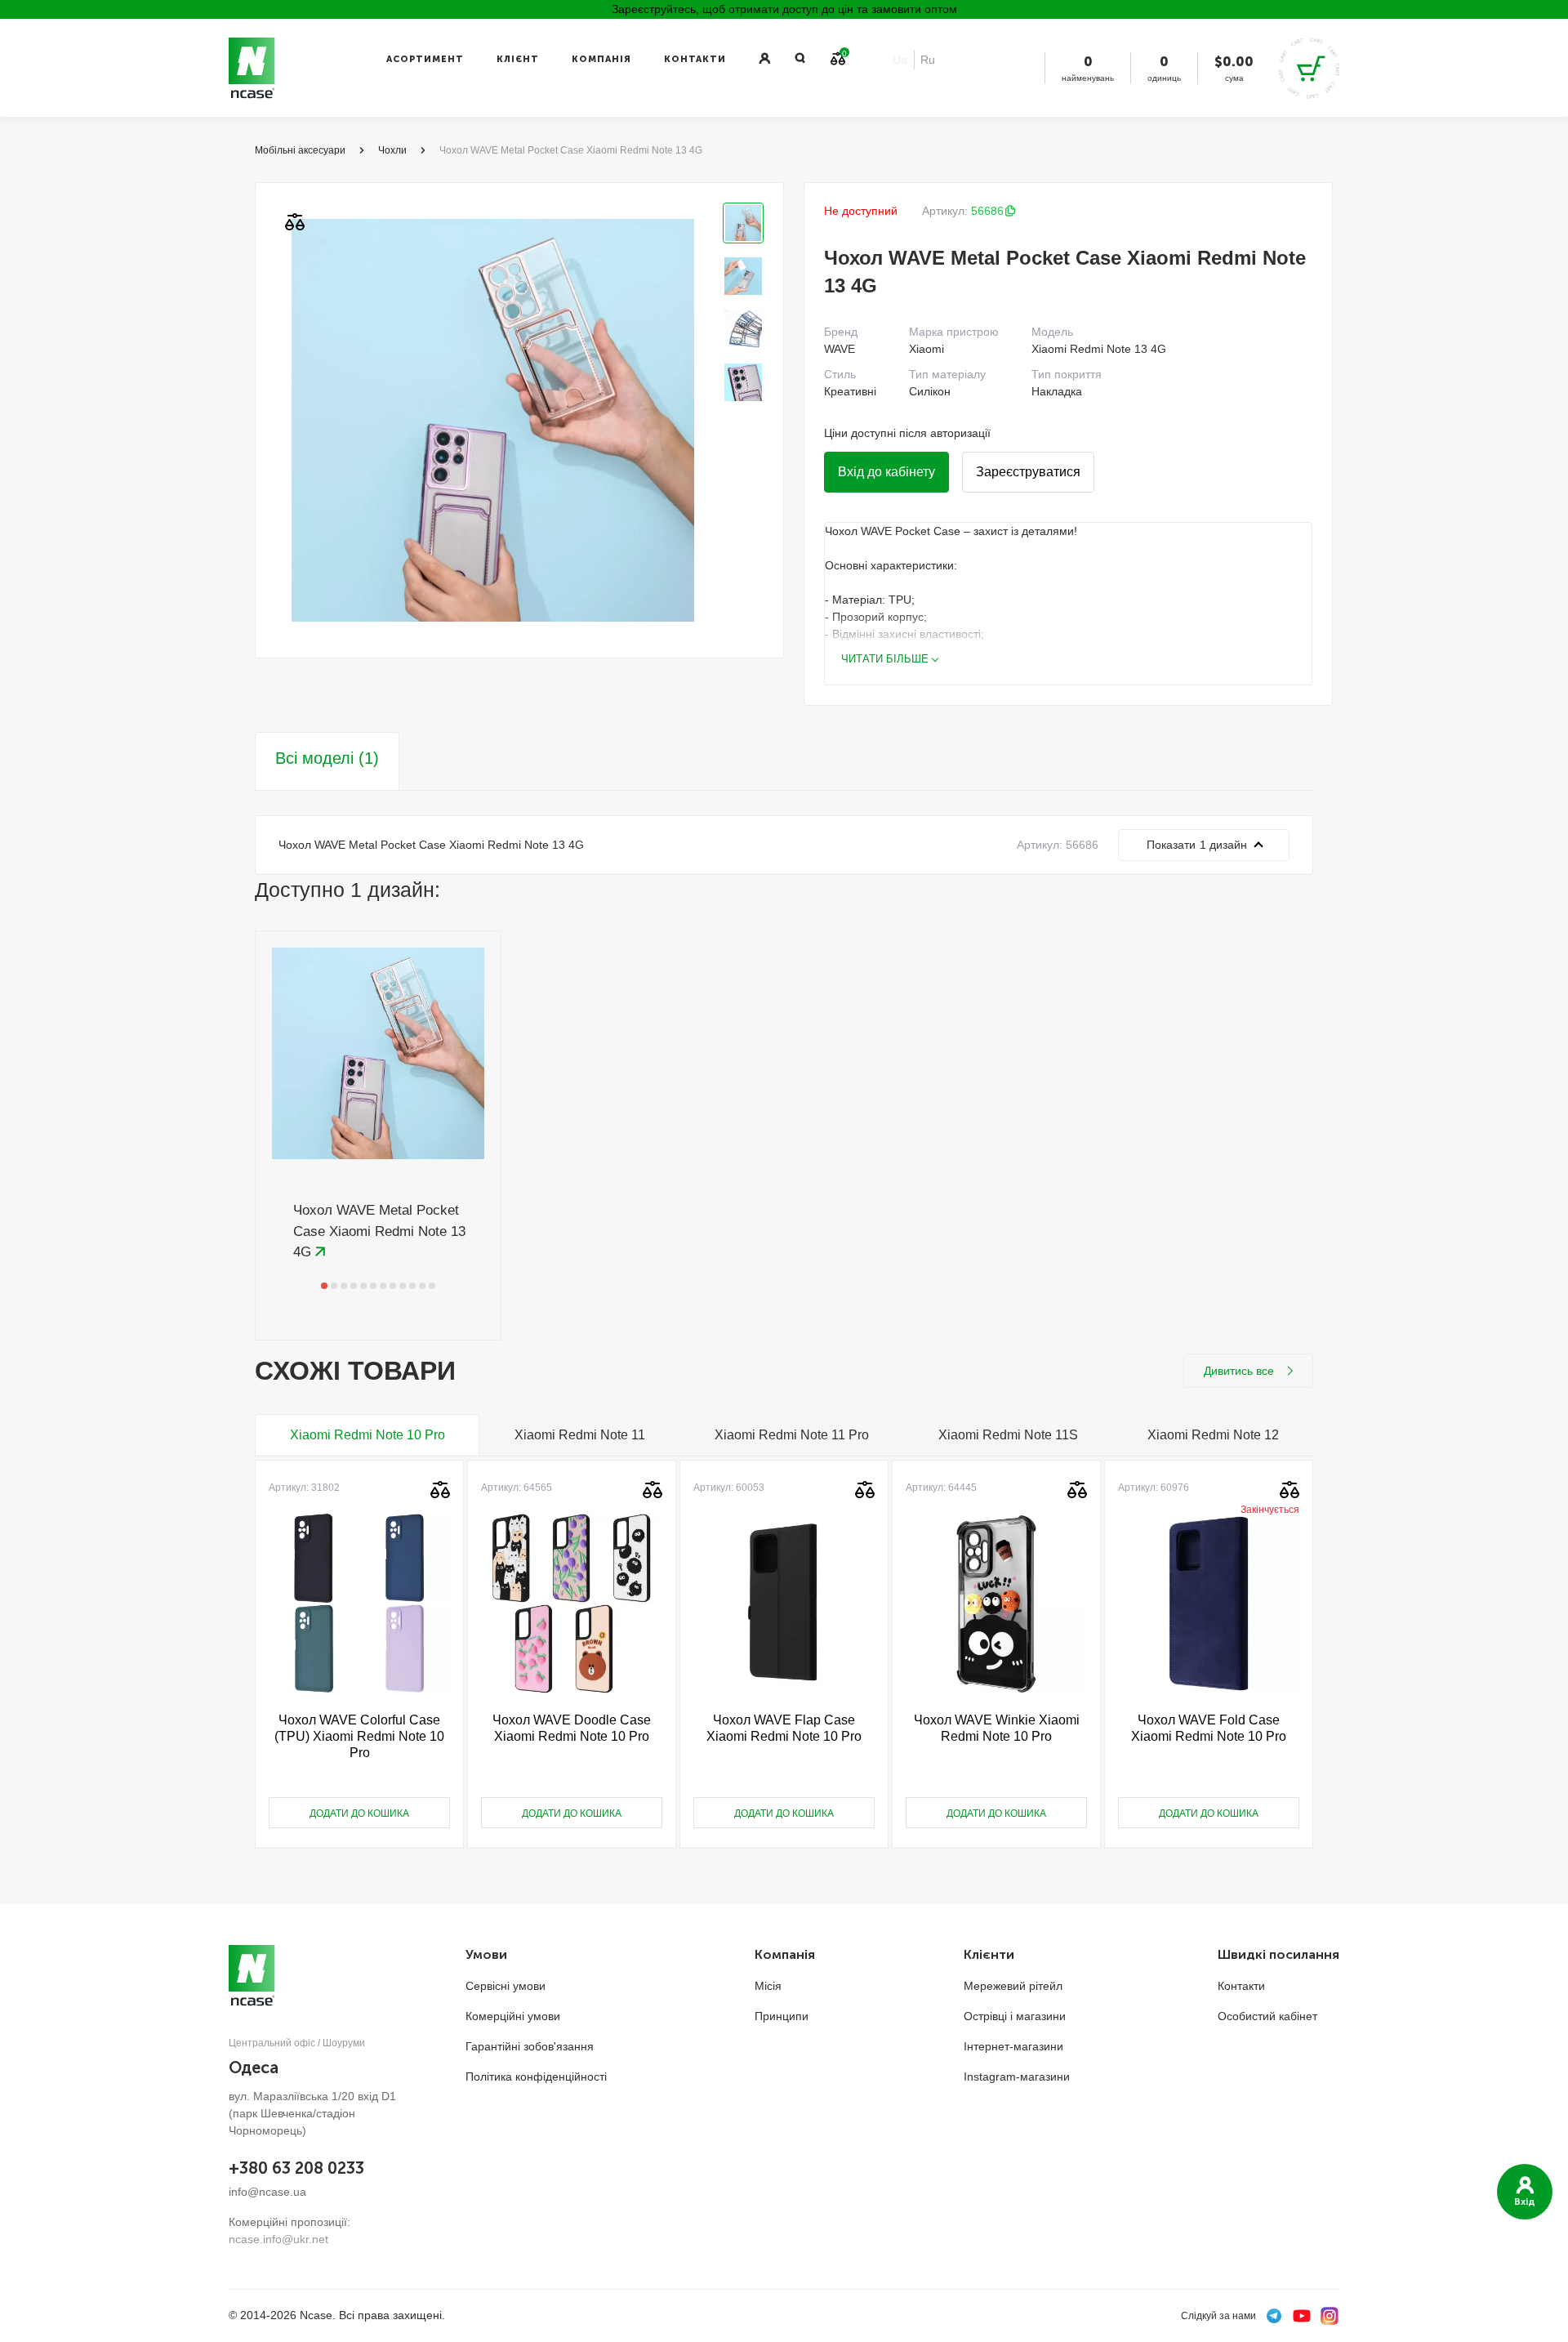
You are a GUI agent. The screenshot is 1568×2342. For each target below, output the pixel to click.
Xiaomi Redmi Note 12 (1213, 1435)
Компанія (601, 59)
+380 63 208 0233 (296, 2168)
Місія (768, 1986)
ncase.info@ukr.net (278, 2239)
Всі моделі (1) (327, 758)
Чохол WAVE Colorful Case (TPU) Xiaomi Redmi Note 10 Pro (359, 1736)
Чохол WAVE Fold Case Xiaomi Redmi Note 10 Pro (1209, 1728)
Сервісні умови (506, 1986)
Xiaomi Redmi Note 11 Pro (792, 1435)
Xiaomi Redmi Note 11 (580, 1435)
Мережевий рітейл (1013, 1986)
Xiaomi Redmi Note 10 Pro (367, 1435)
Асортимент (425, 59)
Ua (900, 60)
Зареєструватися (1028, 472)
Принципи (782, 2016)
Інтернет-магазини (1013, 2046)
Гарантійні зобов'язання (530, 2046)
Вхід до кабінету (886, 472)
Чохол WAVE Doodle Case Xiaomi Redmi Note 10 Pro (572, 1728)
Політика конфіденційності (536, 2077)
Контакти (695, 59)
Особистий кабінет (1267, 2016)
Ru (928, 60)
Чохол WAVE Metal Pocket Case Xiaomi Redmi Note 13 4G (379, 1231)
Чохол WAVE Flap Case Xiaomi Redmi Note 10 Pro (784, 1728)
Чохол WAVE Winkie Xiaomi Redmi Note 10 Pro (997, 1728)
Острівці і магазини (1015, 2016)
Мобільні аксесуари (300, 150)
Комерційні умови (513, 2016)
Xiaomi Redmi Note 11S (1008, 1435)
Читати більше (885, 659)
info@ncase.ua (267, 2192)
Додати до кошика (359, 1813)
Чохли (392, 150)
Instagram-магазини (1017, 2077)
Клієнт (518, 59)
